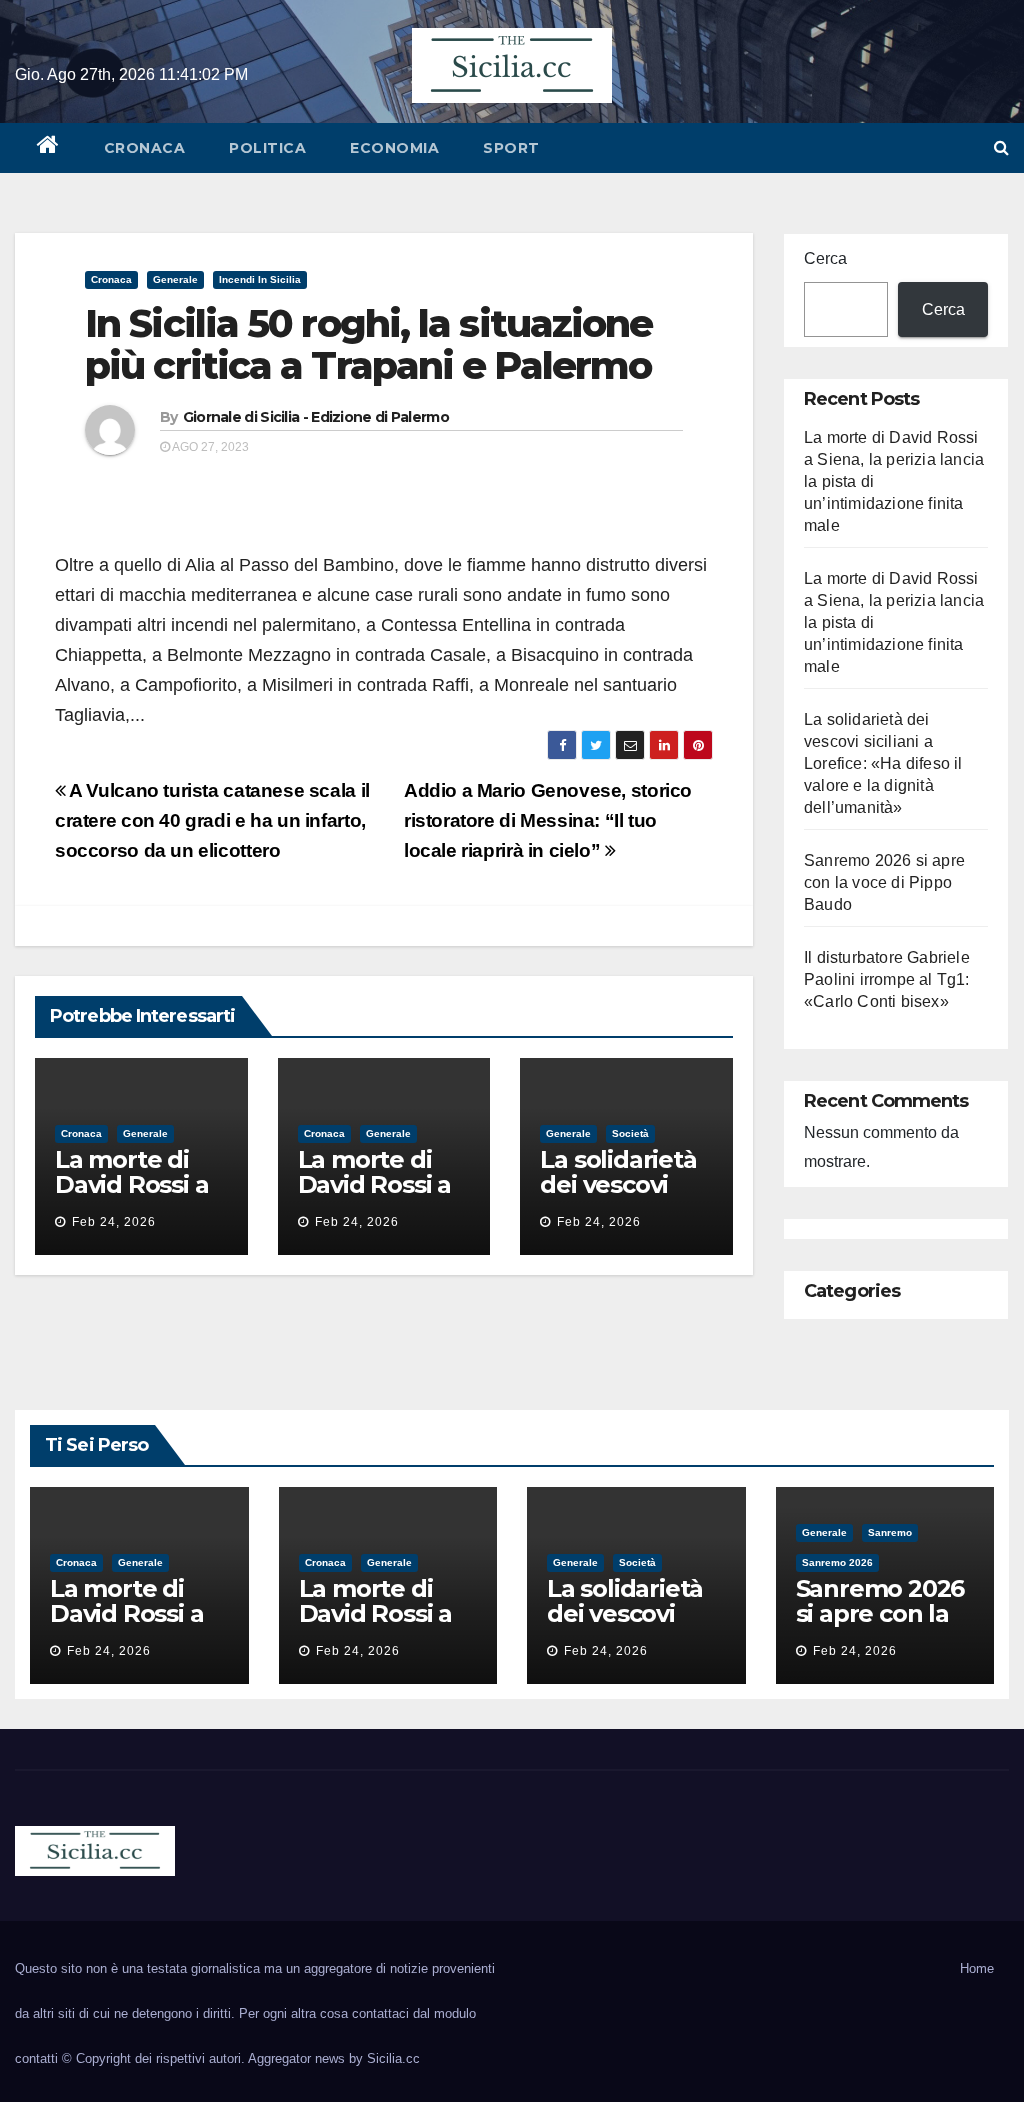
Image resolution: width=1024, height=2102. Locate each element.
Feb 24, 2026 (114, 1222)
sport (511, 148)
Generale (175, 279)
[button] (1001, 147)
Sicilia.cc (393, 2058)
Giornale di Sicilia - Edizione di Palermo (316, 417)
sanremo (890, 1532)
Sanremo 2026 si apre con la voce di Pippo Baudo (884, 882)
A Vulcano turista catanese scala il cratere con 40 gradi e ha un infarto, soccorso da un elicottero (212, 820)
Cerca (825, 258)
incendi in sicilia (260, 279)
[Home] (48, 148)
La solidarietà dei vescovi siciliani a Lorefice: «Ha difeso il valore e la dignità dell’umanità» (883, 763)
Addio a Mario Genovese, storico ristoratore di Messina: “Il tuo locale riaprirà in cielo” (548, 820)
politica (267, 148)
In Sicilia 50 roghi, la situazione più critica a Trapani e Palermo (368, 344)
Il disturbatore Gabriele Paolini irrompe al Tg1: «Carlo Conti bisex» (887, 979)
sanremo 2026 (837, 1562)
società (630, 1133)
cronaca (145, 148)
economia (394, 148)
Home (977, 1968)
